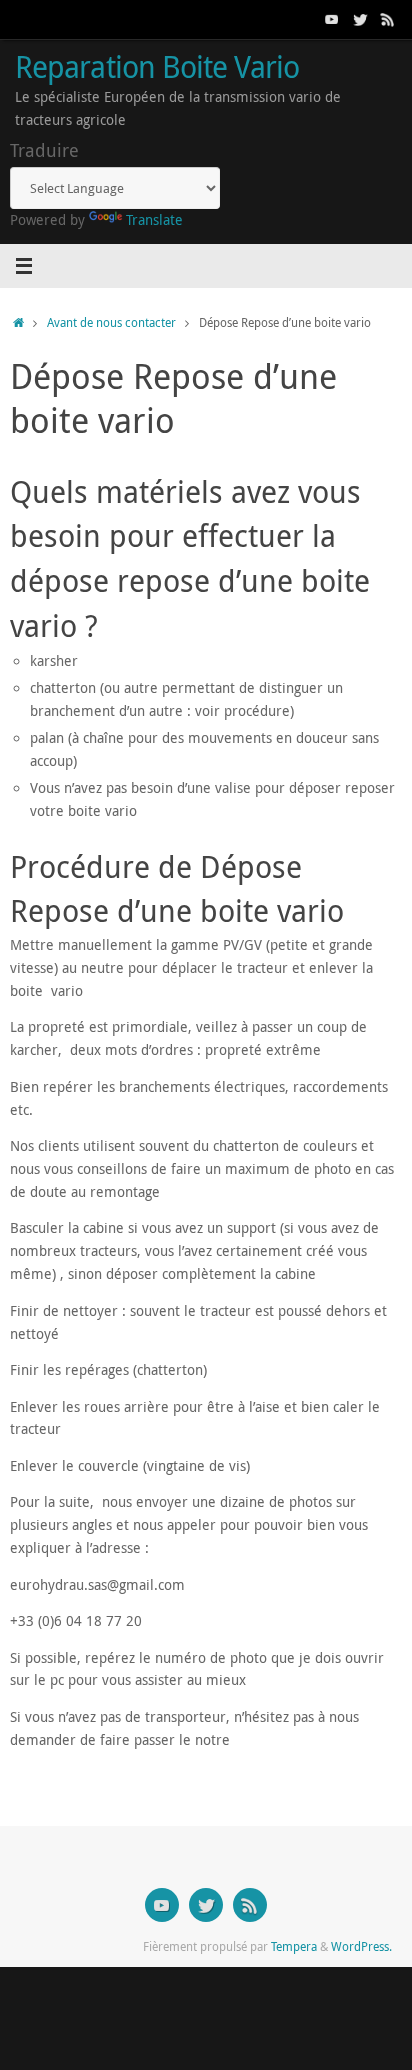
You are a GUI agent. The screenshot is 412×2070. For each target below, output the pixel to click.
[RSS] (388, 19)
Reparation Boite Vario (157, 66)
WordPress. (361, 1946)
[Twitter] (360, 19)
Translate (154, 220)
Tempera (294, 1946)
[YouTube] (332, 19)
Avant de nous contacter (111, 322)
